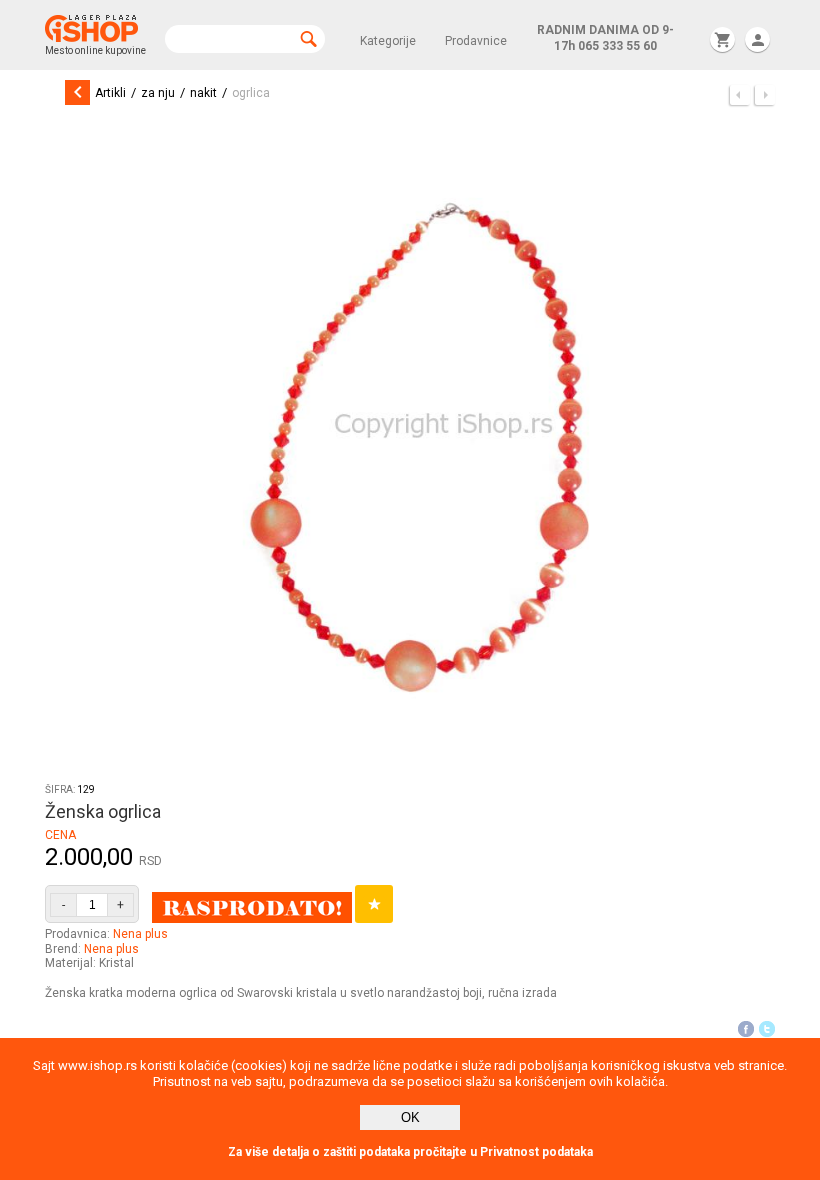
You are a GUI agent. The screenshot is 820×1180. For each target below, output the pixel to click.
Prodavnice (476, 41)
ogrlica (251, 93)
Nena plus (140, 934)
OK (410, 1117)
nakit (203, 93)
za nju (158, 93)
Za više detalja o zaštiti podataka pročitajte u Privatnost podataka (410, 1152)
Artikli (110, 93)
